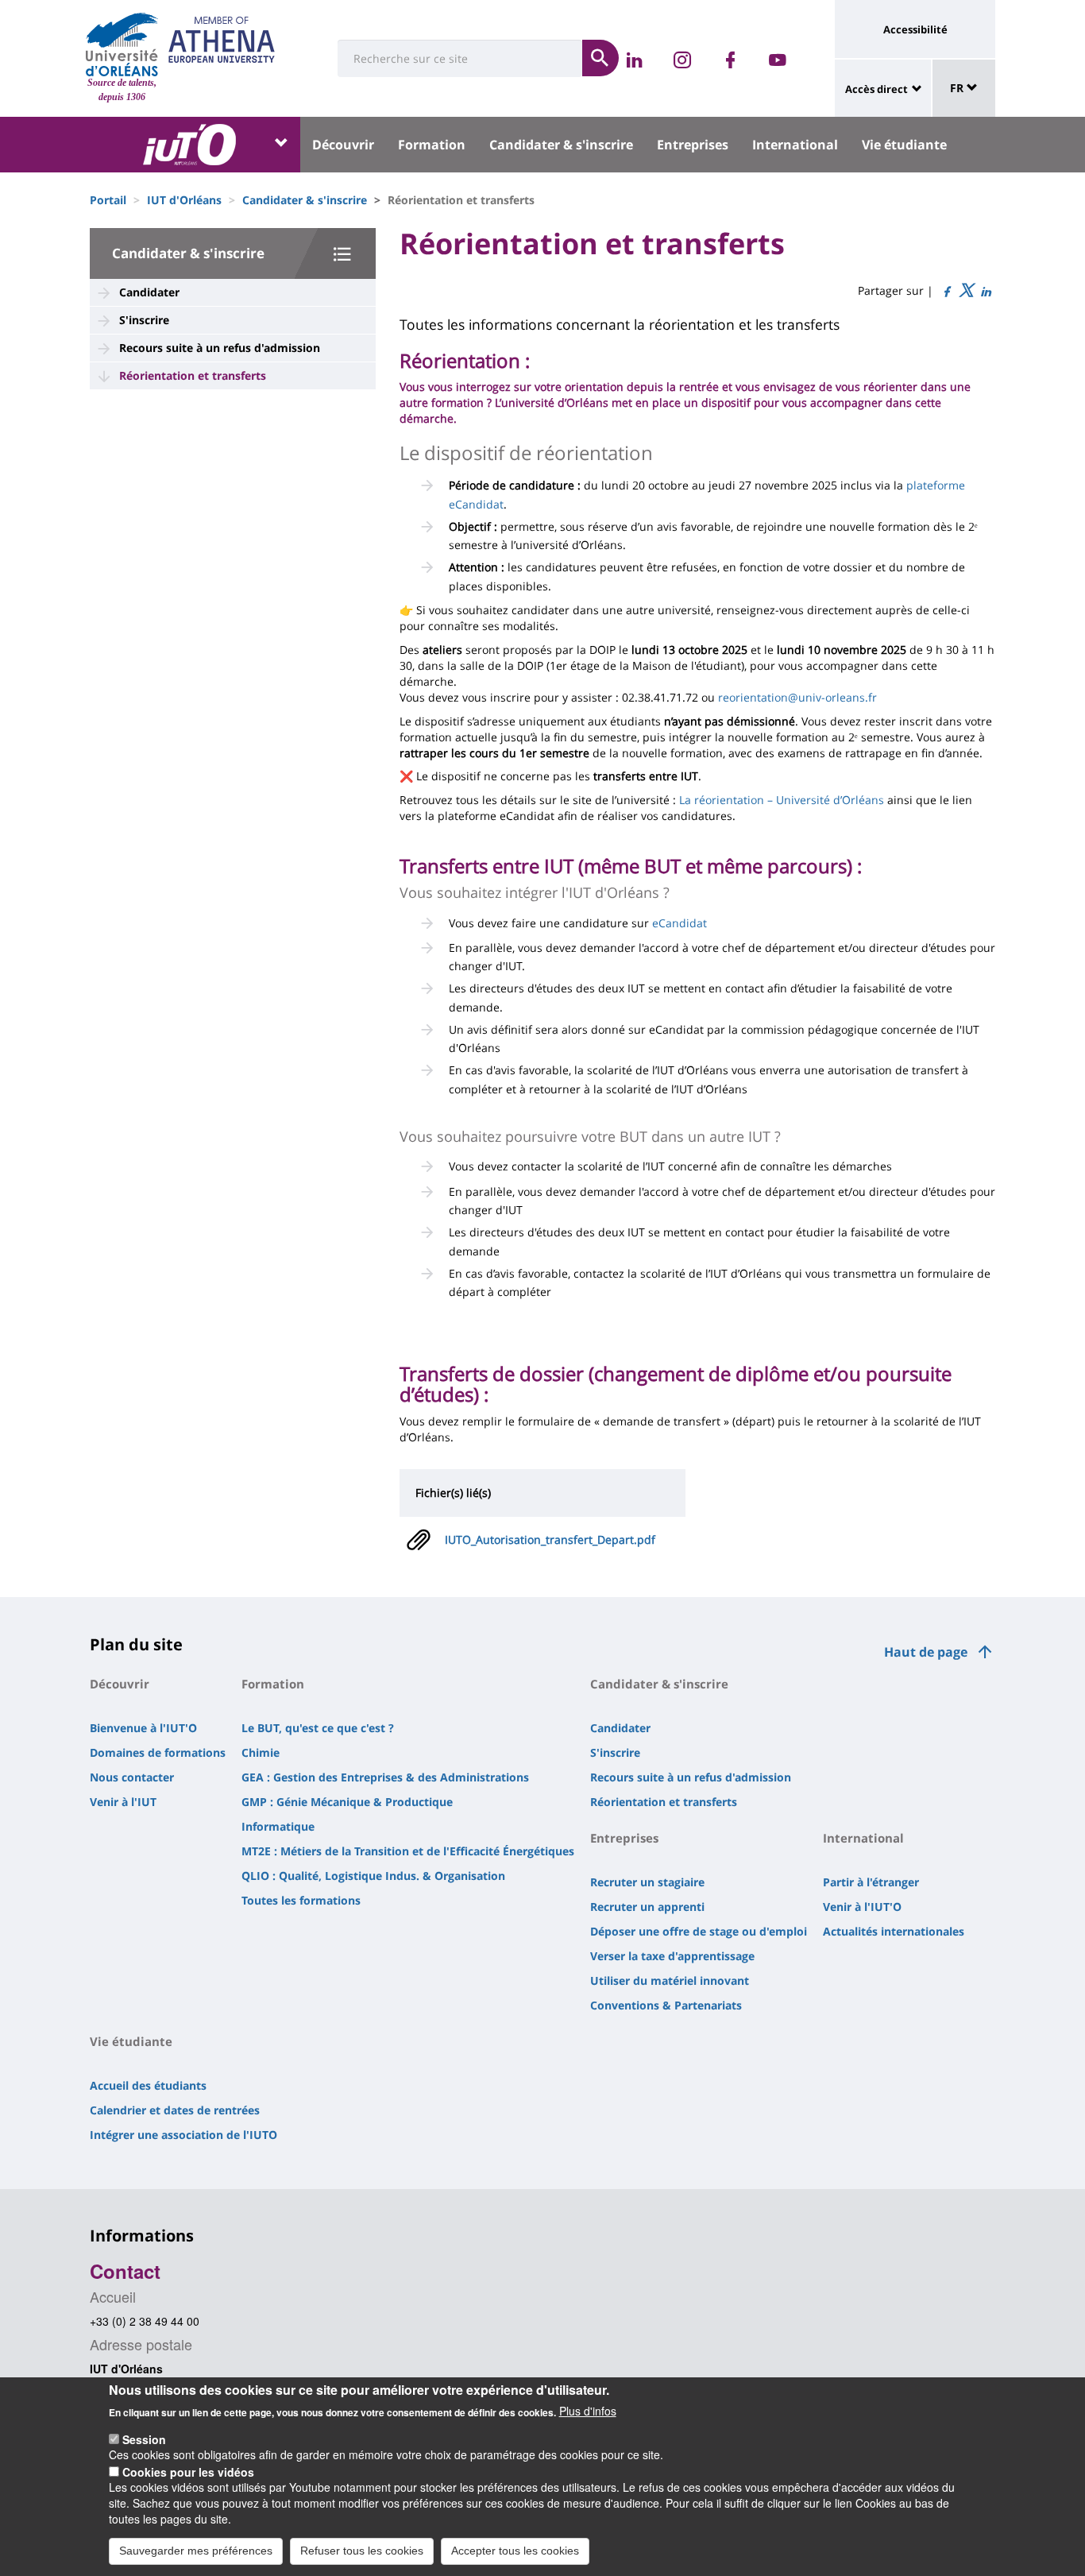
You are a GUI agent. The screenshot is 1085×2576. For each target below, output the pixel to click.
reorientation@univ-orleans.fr (797, 697)
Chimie (261, 1752)
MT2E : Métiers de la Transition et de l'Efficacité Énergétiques (408, 1851)
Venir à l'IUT (123, 1802)
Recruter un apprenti (647, 1907)
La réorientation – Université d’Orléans (782, 800)
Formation (432, 145)
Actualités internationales (894, 1931)
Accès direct (876, 89)
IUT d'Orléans (184, 200)
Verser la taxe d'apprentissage (672, 1956)
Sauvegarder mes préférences (196, 2551)
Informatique (278, 1826)
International (795, 145)
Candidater (149, 292)
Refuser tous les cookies (362, 2551)
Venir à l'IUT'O (862, 1907)
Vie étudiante (904, 145)
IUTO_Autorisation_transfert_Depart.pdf (550, 1539)
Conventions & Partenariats (666, 2005)
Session (144, 2439)
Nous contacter (132, 1777)
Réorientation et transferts (193, 375)
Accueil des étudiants (148, 2085)
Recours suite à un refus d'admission (220, 348)
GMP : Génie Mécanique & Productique (347, 1802)
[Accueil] (122, 44)
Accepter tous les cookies (515, 2551)
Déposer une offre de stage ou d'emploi (699, 1931)
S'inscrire (144, 320)
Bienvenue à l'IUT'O (143, 1728)
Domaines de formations (158, 1752)
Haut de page (926, 1652)
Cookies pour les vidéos (188, 2471)
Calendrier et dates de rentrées (175, 2110)
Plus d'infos (588, 2411)
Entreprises (693, 145)
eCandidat (680, 923)
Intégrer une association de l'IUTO (183, 2135)
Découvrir (343, 145)
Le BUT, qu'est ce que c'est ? (318, 1728)
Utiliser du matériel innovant (670, 1980)
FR (958, 88)
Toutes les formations (301, 1900)
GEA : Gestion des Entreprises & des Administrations (385, 1777)
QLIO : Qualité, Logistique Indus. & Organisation (373, 1876)
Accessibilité (915, 29)
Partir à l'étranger (871, 1882)
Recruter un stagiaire (647, 1882)
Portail (108, 200)
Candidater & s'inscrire (561, 145)
